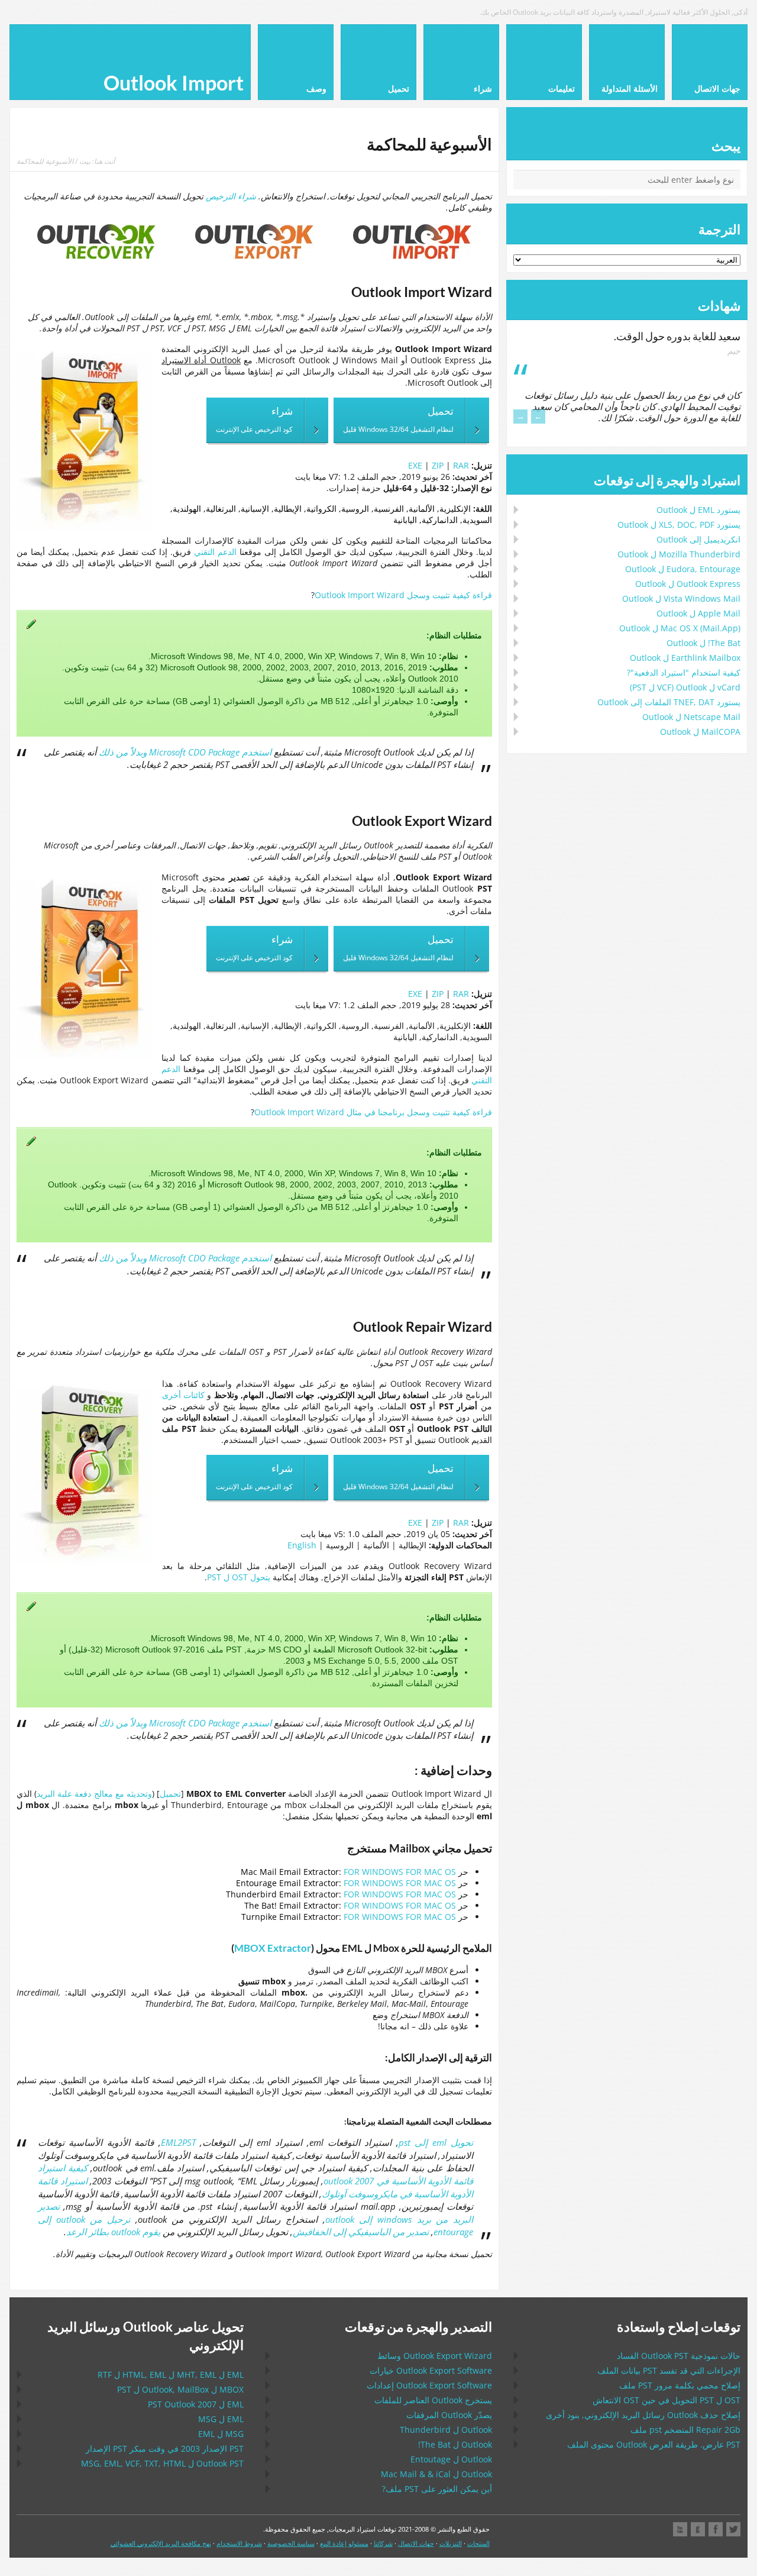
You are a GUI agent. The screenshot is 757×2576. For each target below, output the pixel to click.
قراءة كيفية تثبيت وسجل (403, 595)
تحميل (170, 1794)
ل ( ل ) (685, 687)
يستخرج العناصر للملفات (433, 2400)
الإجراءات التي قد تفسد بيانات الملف (669, 2370)
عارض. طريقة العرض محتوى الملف (654, 2444)
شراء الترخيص (231, 196)
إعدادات (429, 2385)
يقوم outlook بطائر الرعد (113, 2232)
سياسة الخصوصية (291, 2543)
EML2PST (178, 2143)
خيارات (431, 2370)
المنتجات (478, 2543)
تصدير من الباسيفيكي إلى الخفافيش (361, 2232)
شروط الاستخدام (239, 2543)
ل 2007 (196, 2404)
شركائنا (383, 2543)
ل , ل (180, 2389)
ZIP (438, 465)
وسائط (435, 2356)
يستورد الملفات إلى (669, 702)
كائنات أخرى (183, 1395)
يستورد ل (698, 510)
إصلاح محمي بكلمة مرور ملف (680, 2385)
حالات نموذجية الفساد (679, 2356)
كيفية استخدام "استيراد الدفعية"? (684, 672)
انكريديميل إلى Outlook (698, 539)
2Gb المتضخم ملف (685, 2430)
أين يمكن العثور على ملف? (437, 2489)
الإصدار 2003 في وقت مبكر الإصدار (165, 2449)
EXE (415, 465)
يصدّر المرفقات (449, 2415)
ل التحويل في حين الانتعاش (667, 2400)
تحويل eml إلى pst (436, 2143)
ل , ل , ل (171, 2375)
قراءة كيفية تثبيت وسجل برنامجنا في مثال (373, 1112)
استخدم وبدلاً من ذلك (185, 752)
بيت (85, 161)
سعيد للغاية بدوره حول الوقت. (677, 336)
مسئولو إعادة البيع (344, 2543)
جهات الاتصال (416, 2543)
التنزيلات (451, 2543)
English (302, 1545)
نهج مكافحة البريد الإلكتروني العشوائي (161, 2543)
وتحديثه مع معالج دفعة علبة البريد (94, 1794)
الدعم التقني (215, 552)
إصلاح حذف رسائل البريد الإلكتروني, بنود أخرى (643, 2415)
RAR (461, 465)
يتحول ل (239, 1577)
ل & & (436, 2474)
